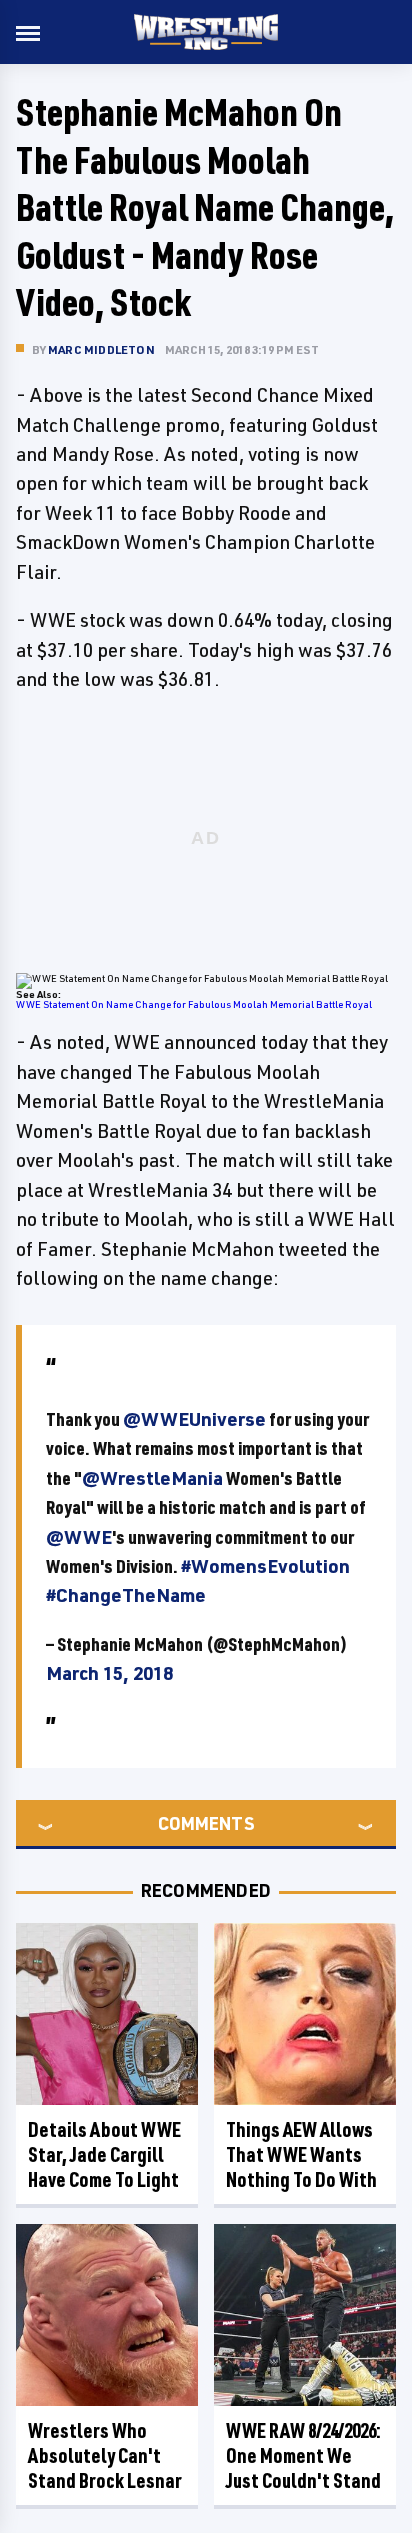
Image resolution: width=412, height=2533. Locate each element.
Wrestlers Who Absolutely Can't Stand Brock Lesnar (105, 2455)
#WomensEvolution (265, 1566)
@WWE (79, 1537)
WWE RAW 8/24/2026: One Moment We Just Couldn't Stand (303, 2455)
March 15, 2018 (109, 1673)
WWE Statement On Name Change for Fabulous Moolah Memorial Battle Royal (194, 1004)
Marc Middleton (101, 349)
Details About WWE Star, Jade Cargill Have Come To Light (104, 2154)
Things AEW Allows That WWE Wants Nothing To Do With (301, 2154)
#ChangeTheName (126, 1595)
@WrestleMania (152, 1478)
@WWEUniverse (194, 1419)
